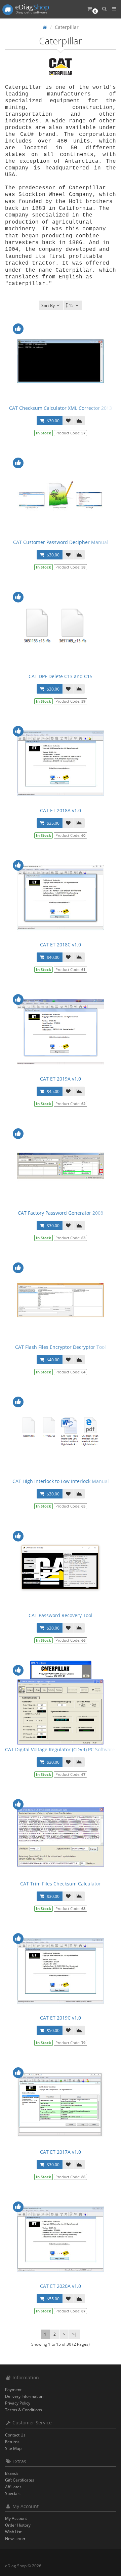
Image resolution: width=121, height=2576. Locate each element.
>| (75, 2334)
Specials (13, 2493)
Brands (12, 2473)
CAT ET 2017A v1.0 (61, 2152)
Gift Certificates (20, 2480)
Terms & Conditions (24, 2410)
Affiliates (13, 2487)
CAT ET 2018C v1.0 (61, 945)
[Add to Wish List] (68, 421)
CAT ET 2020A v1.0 (61, 2286)
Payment (13, 2390)
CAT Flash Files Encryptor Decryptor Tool (61, 1347)
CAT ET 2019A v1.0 (61, 1079)
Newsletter (15, 2539)
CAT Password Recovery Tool (61, 1615)
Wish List (13, 2532)
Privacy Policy (18, 2403)
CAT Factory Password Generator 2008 (61, 1213)
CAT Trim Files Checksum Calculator (61, 1884)
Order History (18, 2525)
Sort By (48, 305)
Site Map (13, 2448)
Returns (12, 2442)
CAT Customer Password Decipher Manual (61, 542)
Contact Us (15, 2435)
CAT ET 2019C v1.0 (61, 2018)
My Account (16, 2518)
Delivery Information (24, 2396)
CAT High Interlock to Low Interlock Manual (61, 1481)
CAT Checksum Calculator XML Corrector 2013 (61, 408)
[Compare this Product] (79, 421)
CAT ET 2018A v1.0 (61, 810)
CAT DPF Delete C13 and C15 (61, 676)
